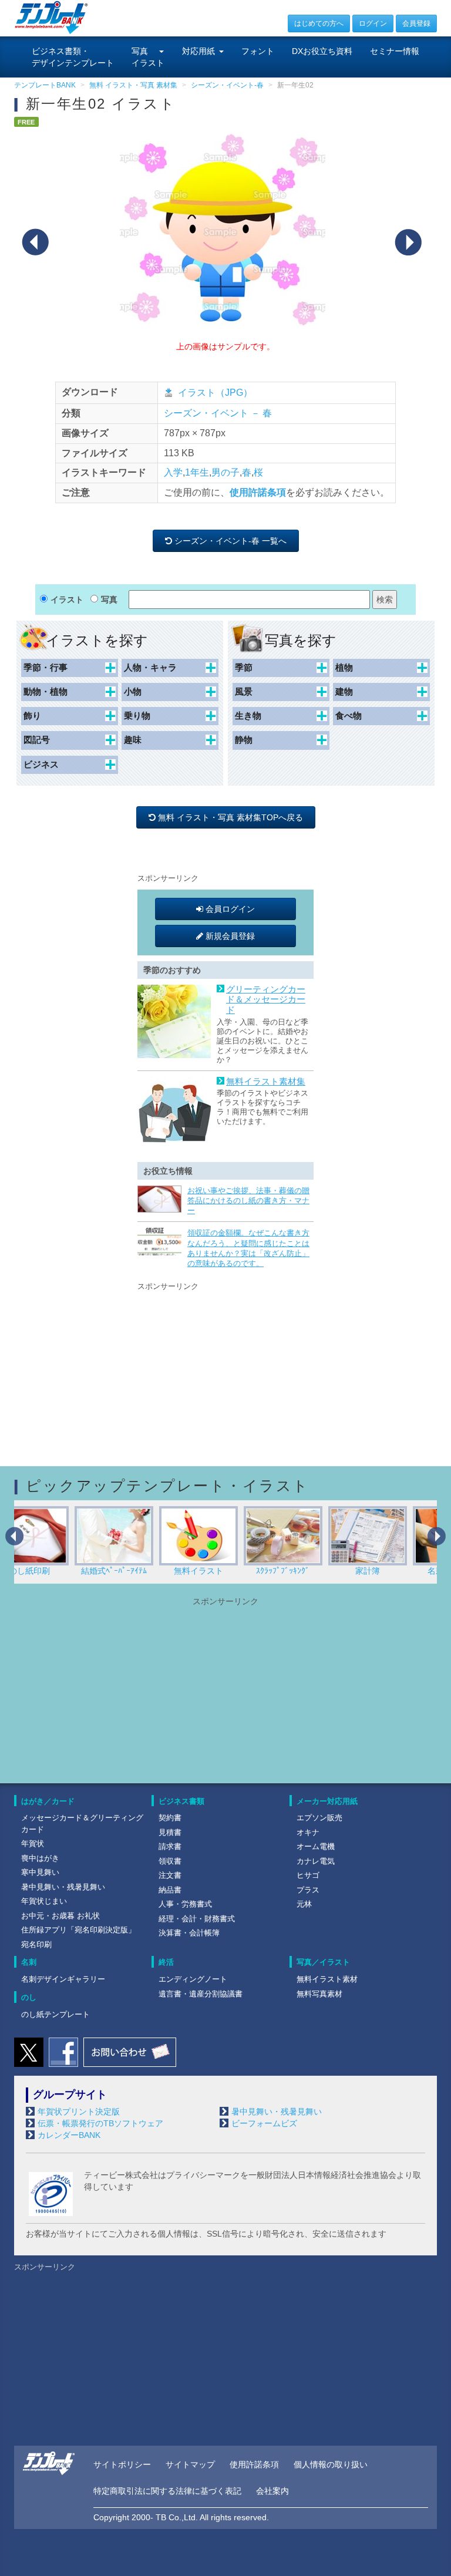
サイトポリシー (122, 2464)
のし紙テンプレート (55, 2014)
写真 (109, 600)
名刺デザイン (395, 1571)
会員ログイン (229, 909)
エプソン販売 (319, 1818)
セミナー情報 (395, 51)
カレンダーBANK (69, 2135)
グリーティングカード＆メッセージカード (266, 1000)
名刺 (29, 1962)
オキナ (308, 1832)
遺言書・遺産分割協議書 (201, 1994)
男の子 (225, 472)
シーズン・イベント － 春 (218, 413)
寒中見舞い (40, 1872)
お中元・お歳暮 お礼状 (60, 1916)
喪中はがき (40, 1858)
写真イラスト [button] (148, 57)
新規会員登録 (229, 936)
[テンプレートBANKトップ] (51, 17)
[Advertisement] (225, 1366)
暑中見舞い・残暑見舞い (63, 1887)
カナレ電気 (316, 1861)
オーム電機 (316, 1846)
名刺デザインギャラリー (63, 1979)
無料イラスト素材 (327, 1979)
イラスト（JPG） (215, 393)
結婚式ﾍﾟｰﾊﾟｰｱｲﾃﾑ (57, 1571)
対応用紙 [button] (198, 51)
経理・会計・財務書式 (197, 1919)
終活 (166, 1962)
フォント (258, 51)
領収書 (170, 1861)
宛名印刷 (36, 1944)
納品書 (170, 1890)
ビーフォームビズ (264, 2123)
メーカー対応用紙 (327, 1801)
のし (29, 1997)
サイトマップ (190, 2464)
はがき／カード (48, 1801)
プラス (308, 1890)
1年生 (197, 472)
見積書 (170, 1832)
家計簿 (311, 1571)
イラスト (67, 600)
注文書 (170, 1875)
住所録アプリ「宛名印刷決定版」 (78, 1930)
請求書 (170, 1846)
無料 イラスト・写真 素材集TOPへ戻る (232, 817)
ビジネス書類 (181, 1801)
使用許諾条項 (258, 492)
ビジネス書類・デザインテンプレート (73, 57)
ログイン (373, 23)
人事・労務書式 (185, 1904)
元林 (304, 1904)
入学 (173, 472)
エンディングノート (193, 1979)
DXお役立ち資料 (322, 51)
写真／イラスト (323, 1962)
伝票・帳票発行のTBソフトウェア (100, 2123)
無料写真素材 (319, 1994)
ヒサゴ (308, 1875)
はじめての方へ (319, 23)
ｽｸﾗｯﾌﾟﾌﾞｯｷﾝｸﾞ (226, 1571)
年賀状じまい (44, 1901)
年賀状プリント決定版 (79, 2112)
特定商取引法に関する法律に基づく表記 (167, 2491)
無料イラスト (142, 1571)
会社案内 (272, 2491)
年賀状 (33, 1843)
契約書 (170, 1818)
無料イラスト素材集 (266, 1082)
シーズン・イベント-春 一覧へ (232, 541)
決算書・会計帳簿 (189, 1933)
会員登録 (416, 23)
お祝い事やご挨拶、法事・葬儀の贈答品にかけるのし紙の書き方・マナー (248, 1201)
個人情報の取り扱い (331, 2464)
